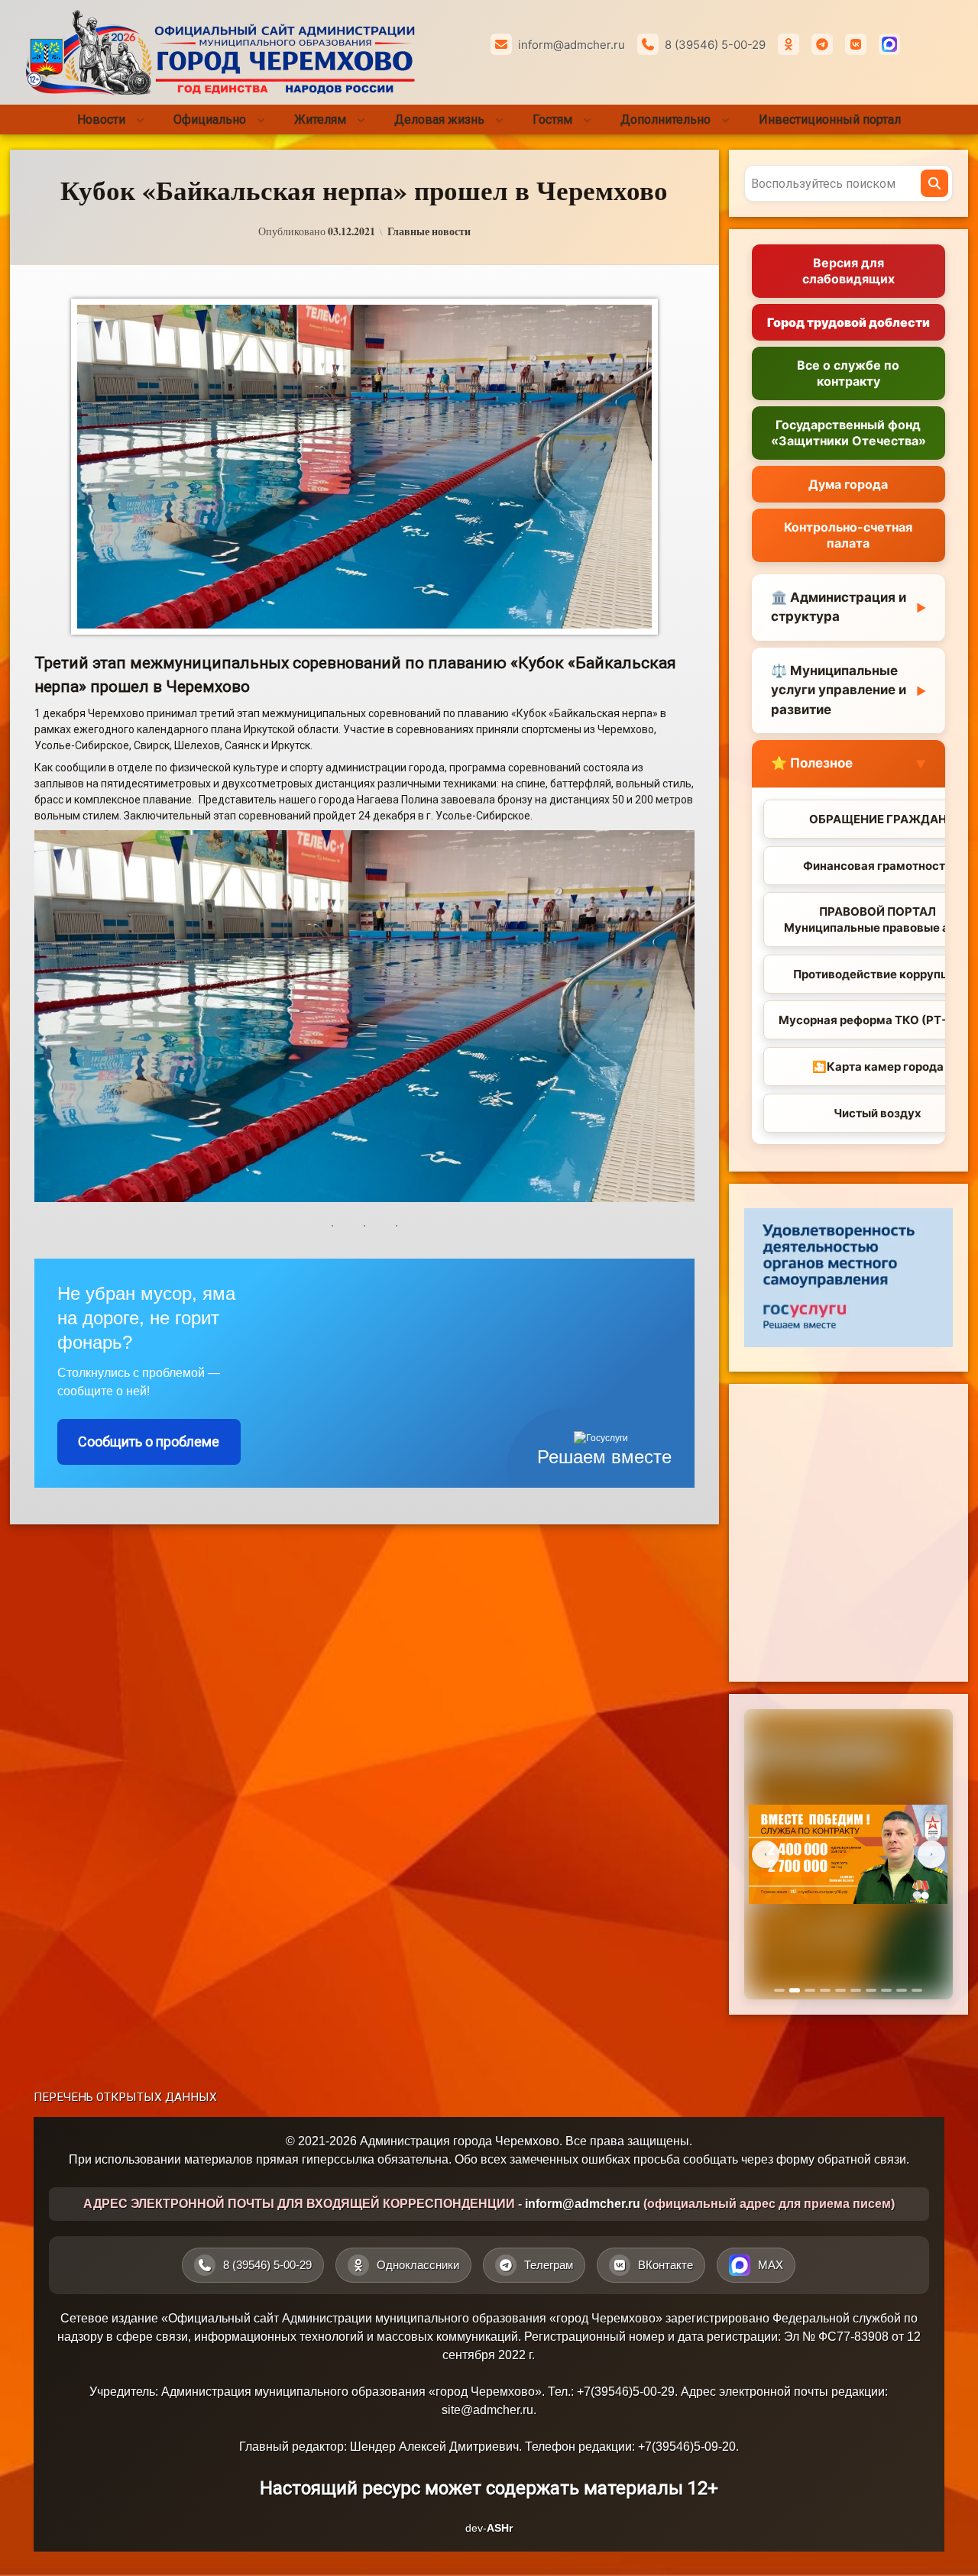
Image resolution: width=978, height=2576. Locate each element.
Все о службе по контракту (848, 373)
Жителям (320, 120)
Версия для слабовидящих (848, 271)
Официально (210, 120)
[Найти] (934, 183)
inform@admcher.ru (572, 45)
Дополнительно (665, 120)
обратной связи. (863, 2159)
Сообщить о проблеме (149, 1442)
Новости (101, 120)
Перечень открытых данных (125, 2097)
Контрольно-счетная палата (848, 535)
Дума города (848, 484)
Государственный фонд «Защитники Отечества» (848, 433)
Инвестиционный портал (830, 120)
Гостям (552, 120)
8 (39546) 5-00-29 (715, 45)
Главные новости (429, 231)
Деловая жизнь (439, 120)
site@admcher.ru (487, 2410)
